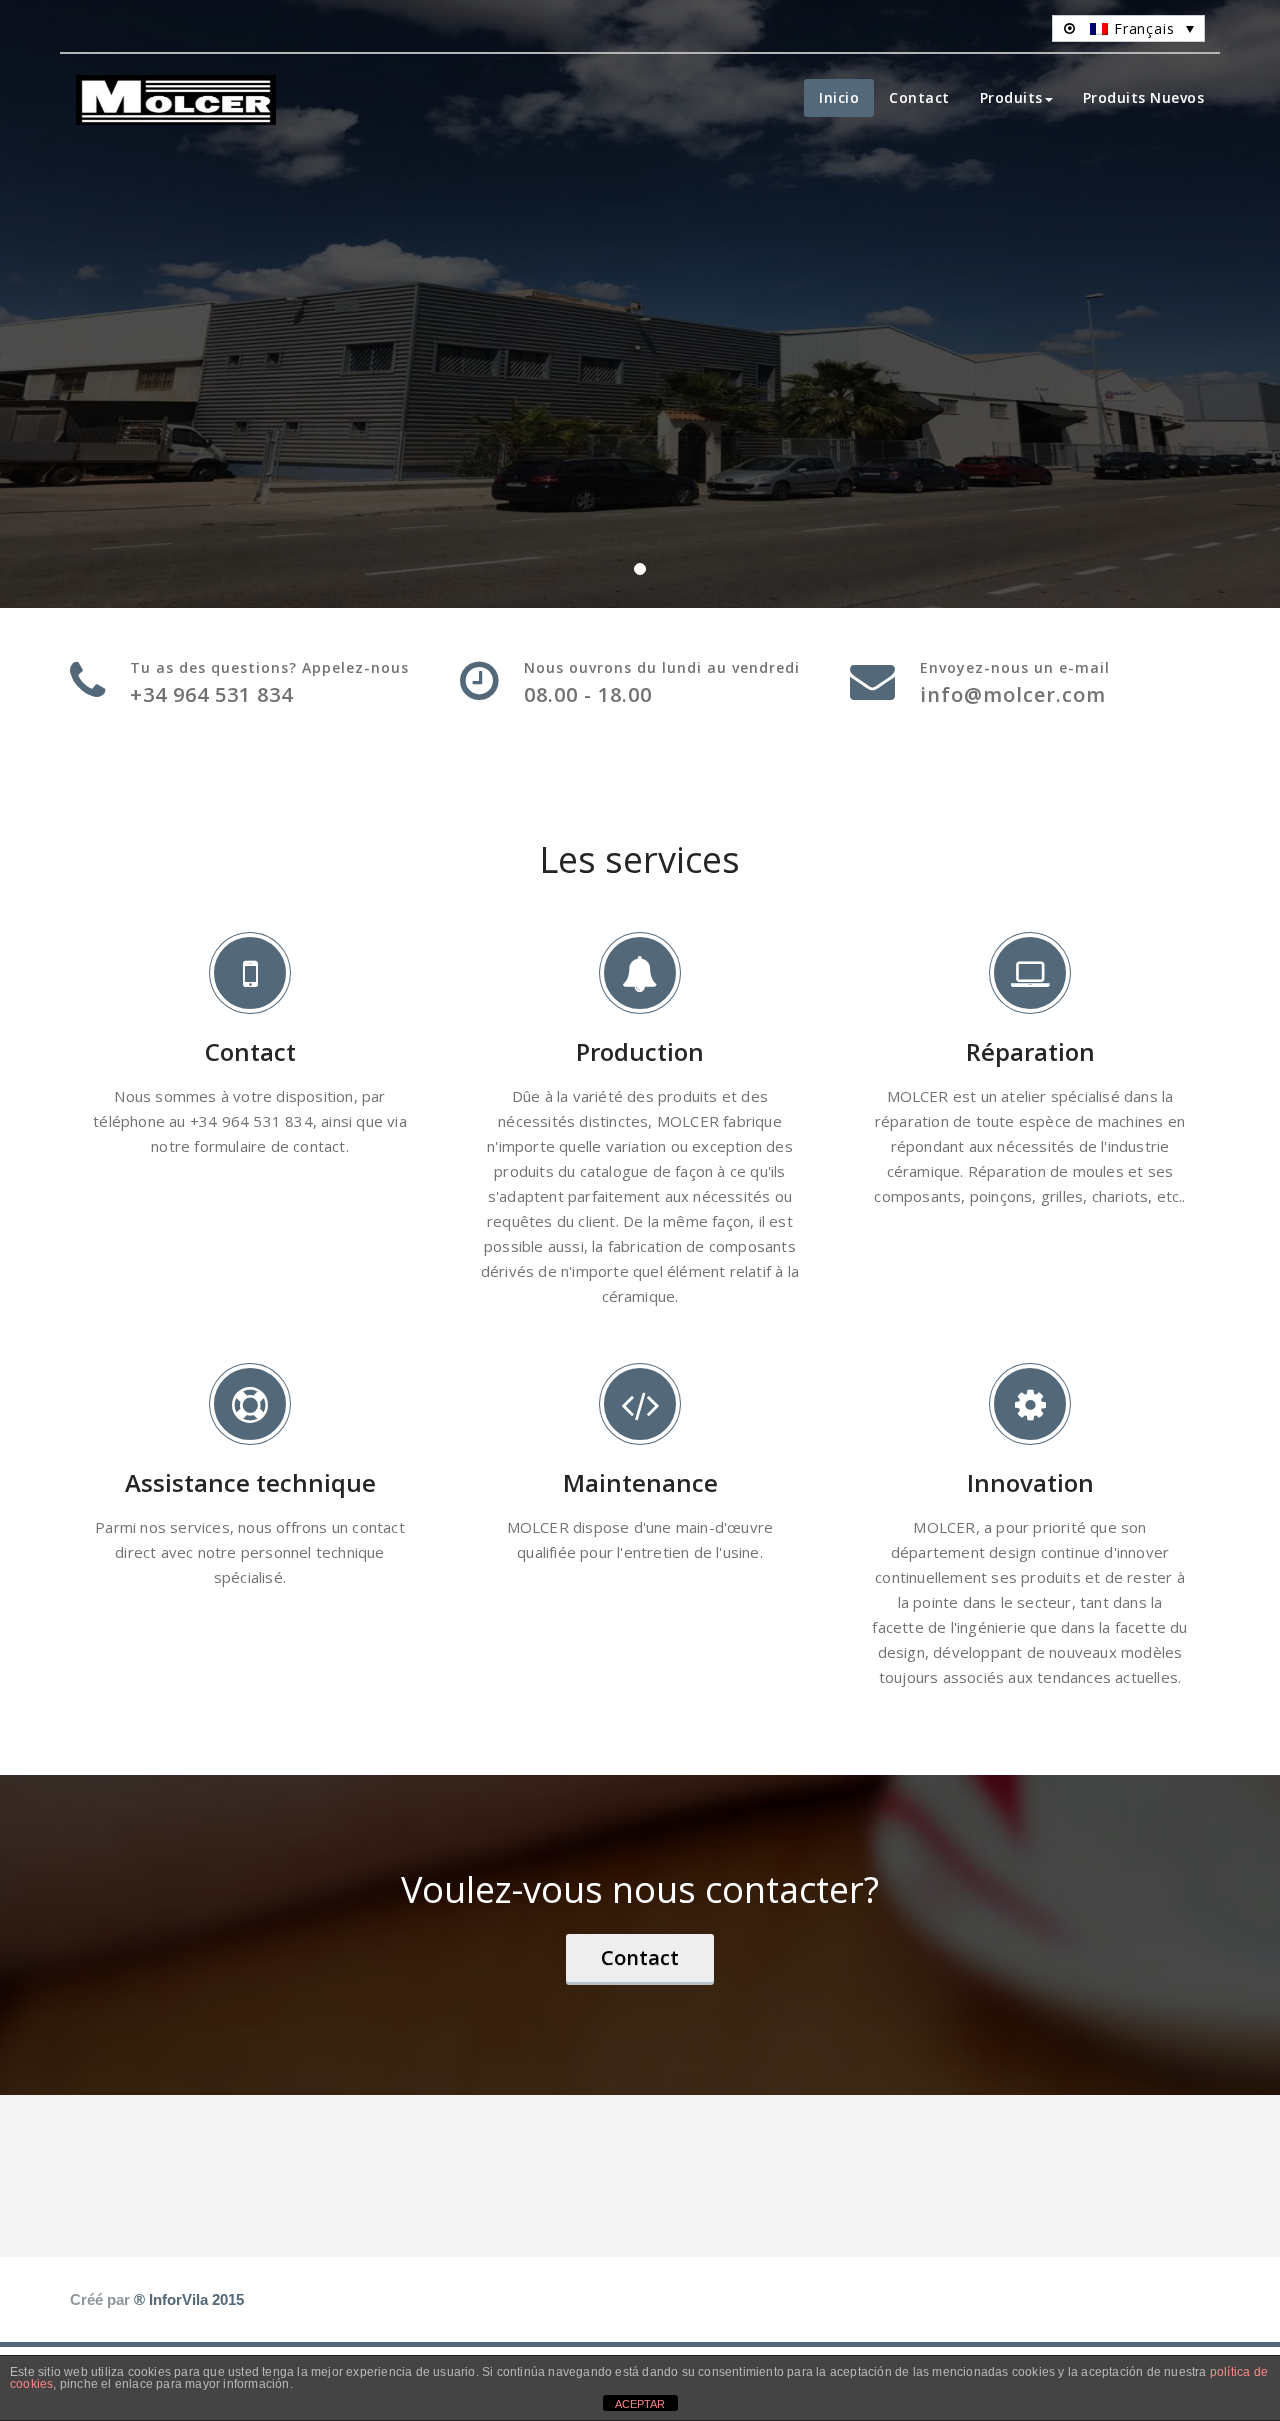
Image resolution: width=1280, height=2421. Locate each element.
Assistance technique (250, 1482)
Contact (919, 97)
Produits (1011, 97)
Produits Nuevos (1144, 97)
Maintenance (640, 1482)
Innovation (1030, 1482)
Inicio (839, 97)
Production (640, 1051)
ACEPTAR (640, 2404)
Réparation (1030, 1051)
